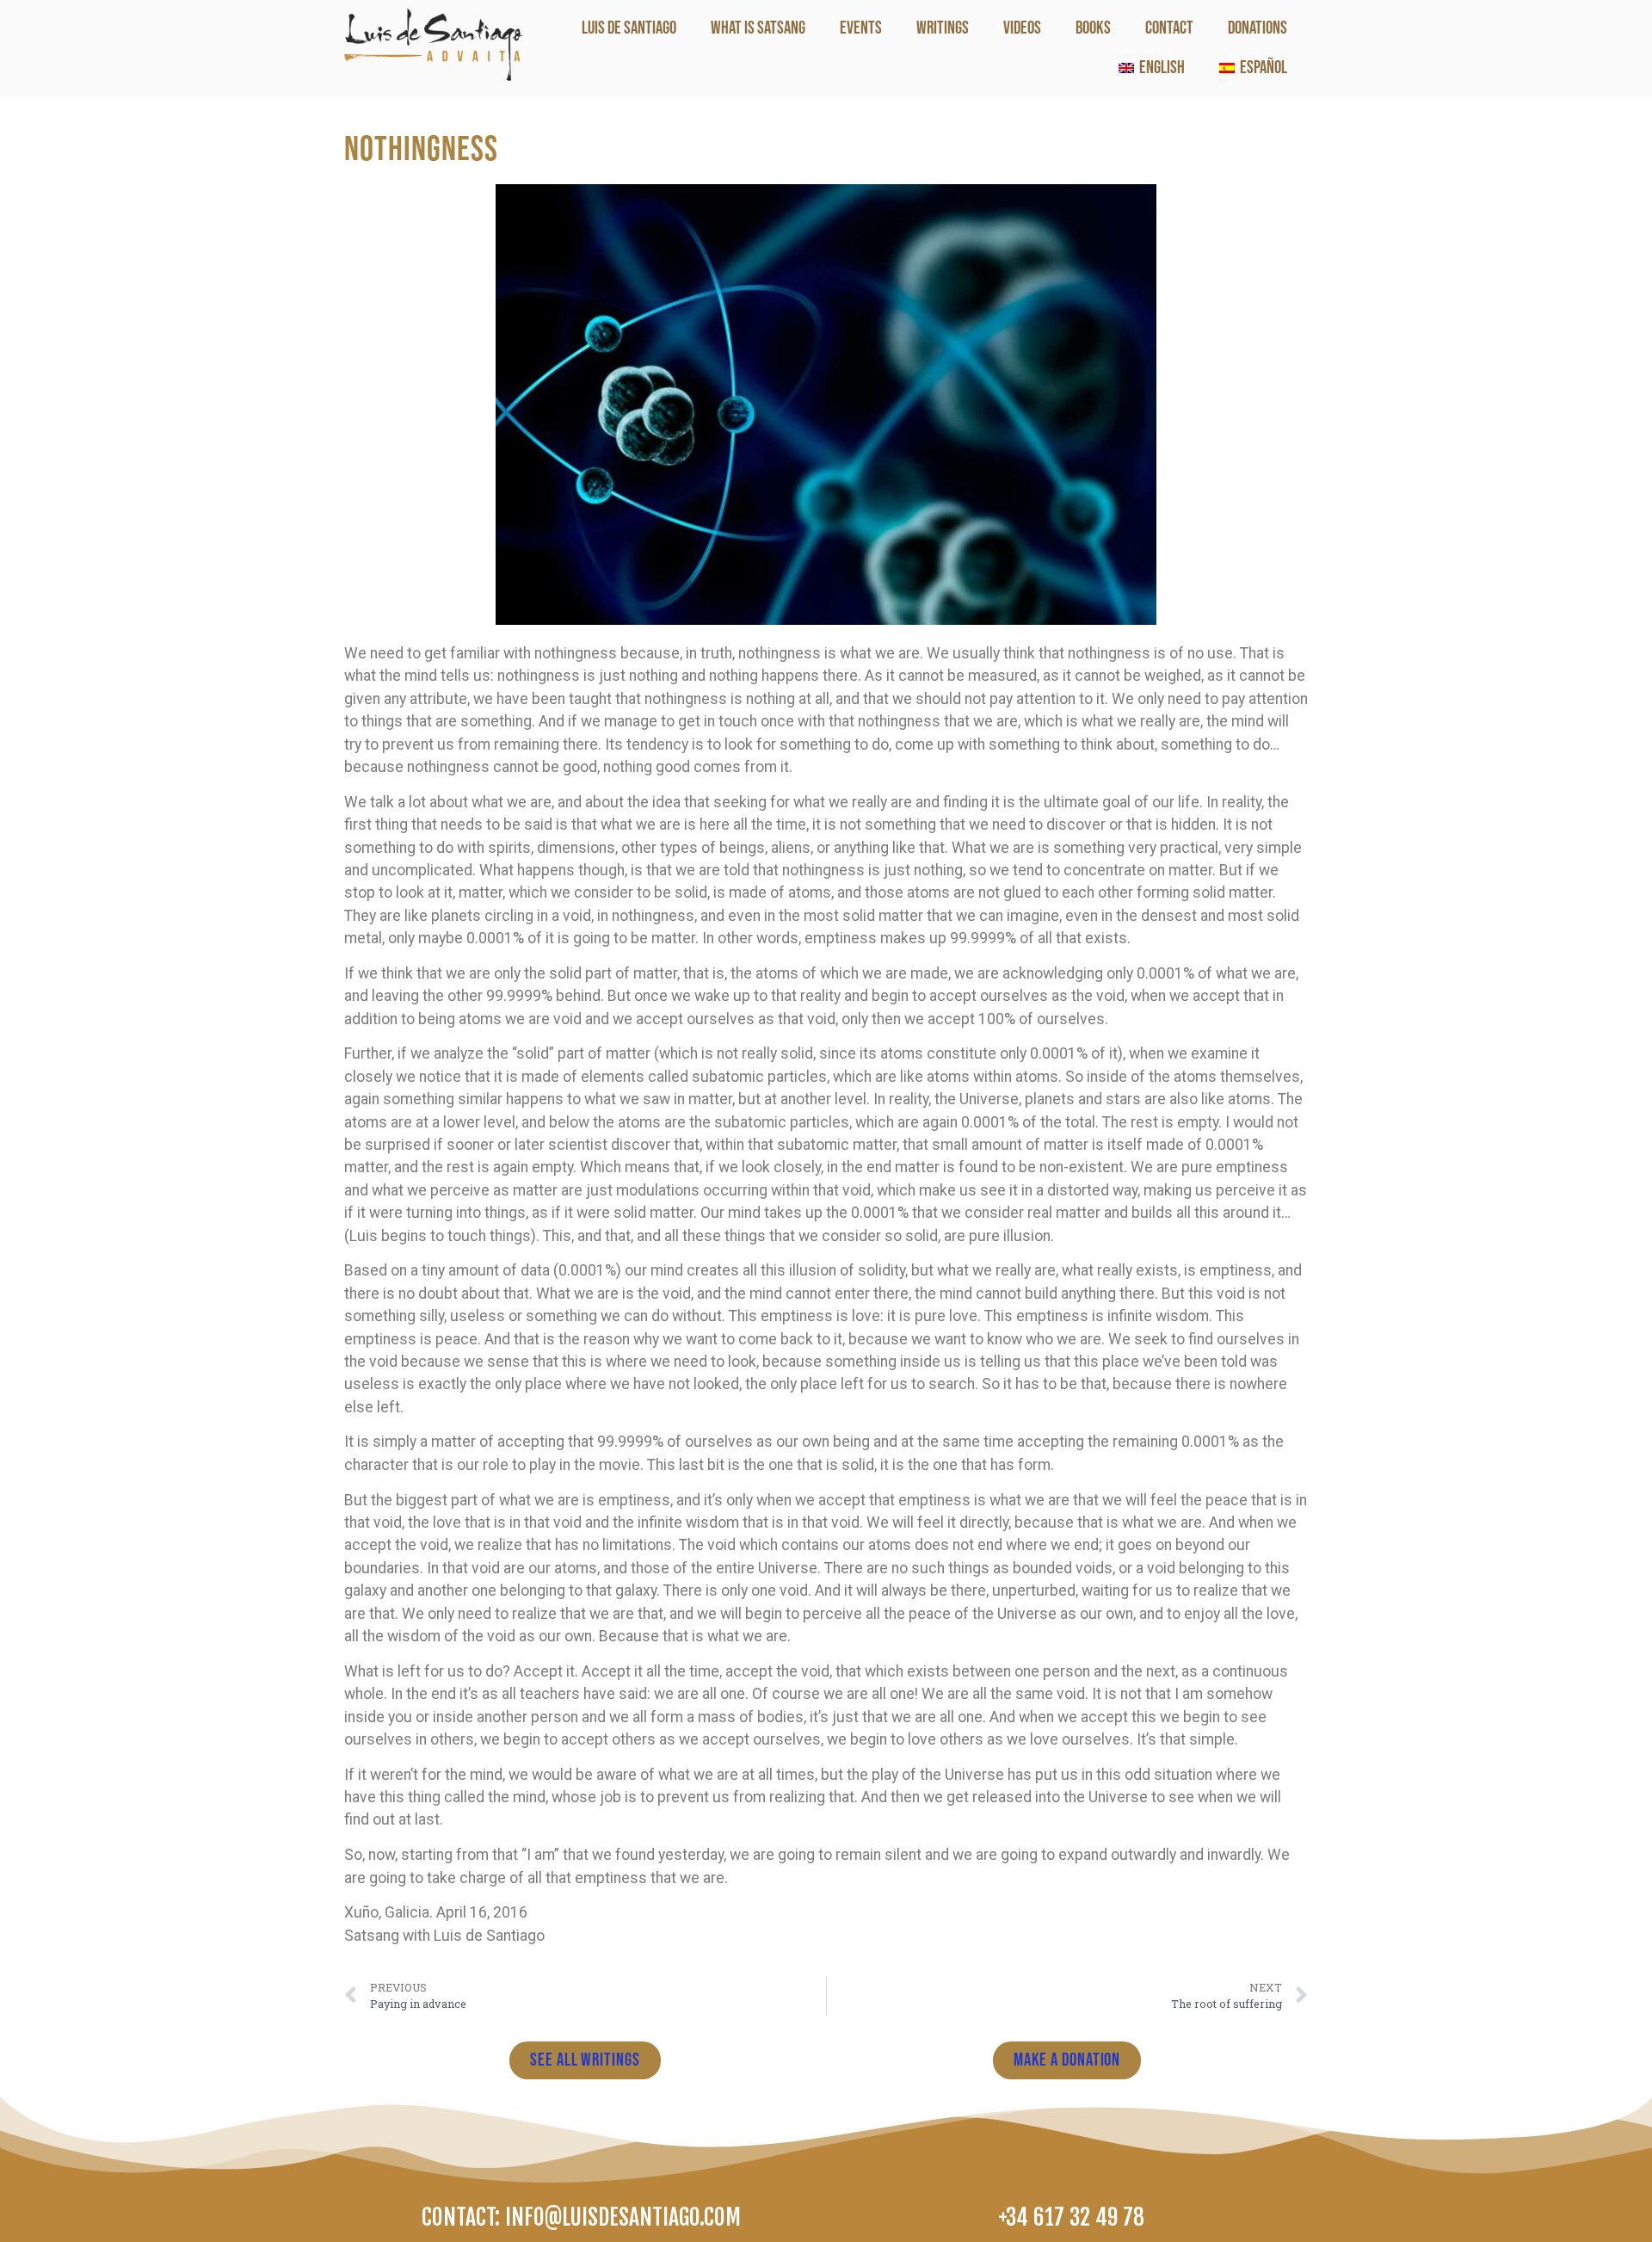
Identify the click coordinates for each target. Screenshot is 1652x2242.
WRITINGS (943, 28)
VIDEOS (1022, 28)
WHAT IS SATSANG (758, 28)
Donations (1257, 28)
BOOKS (1093, 28)
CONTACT (1169, 28)
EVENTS (861, 28)
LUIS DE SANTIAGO (629, 28)
